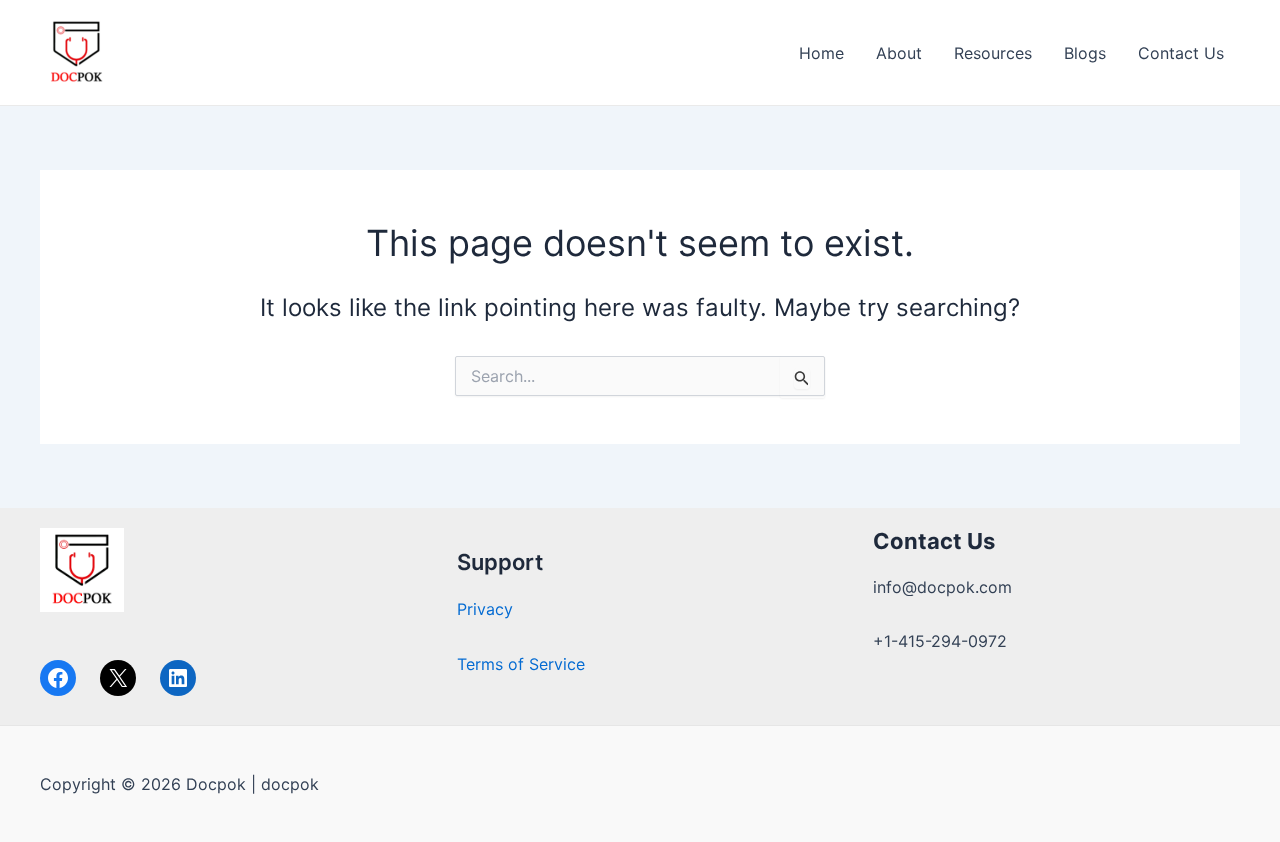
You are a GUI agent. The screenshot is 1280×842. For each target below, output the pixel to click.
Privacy (485, 609)
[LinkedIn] (178, 678)
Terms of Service (521, 664)
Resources (993, 53)
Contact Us (1181, 53)
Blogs (1085, 53)
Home (821, 53)
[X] (118, 678)
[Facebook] (58, 678)
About (899, 53)
